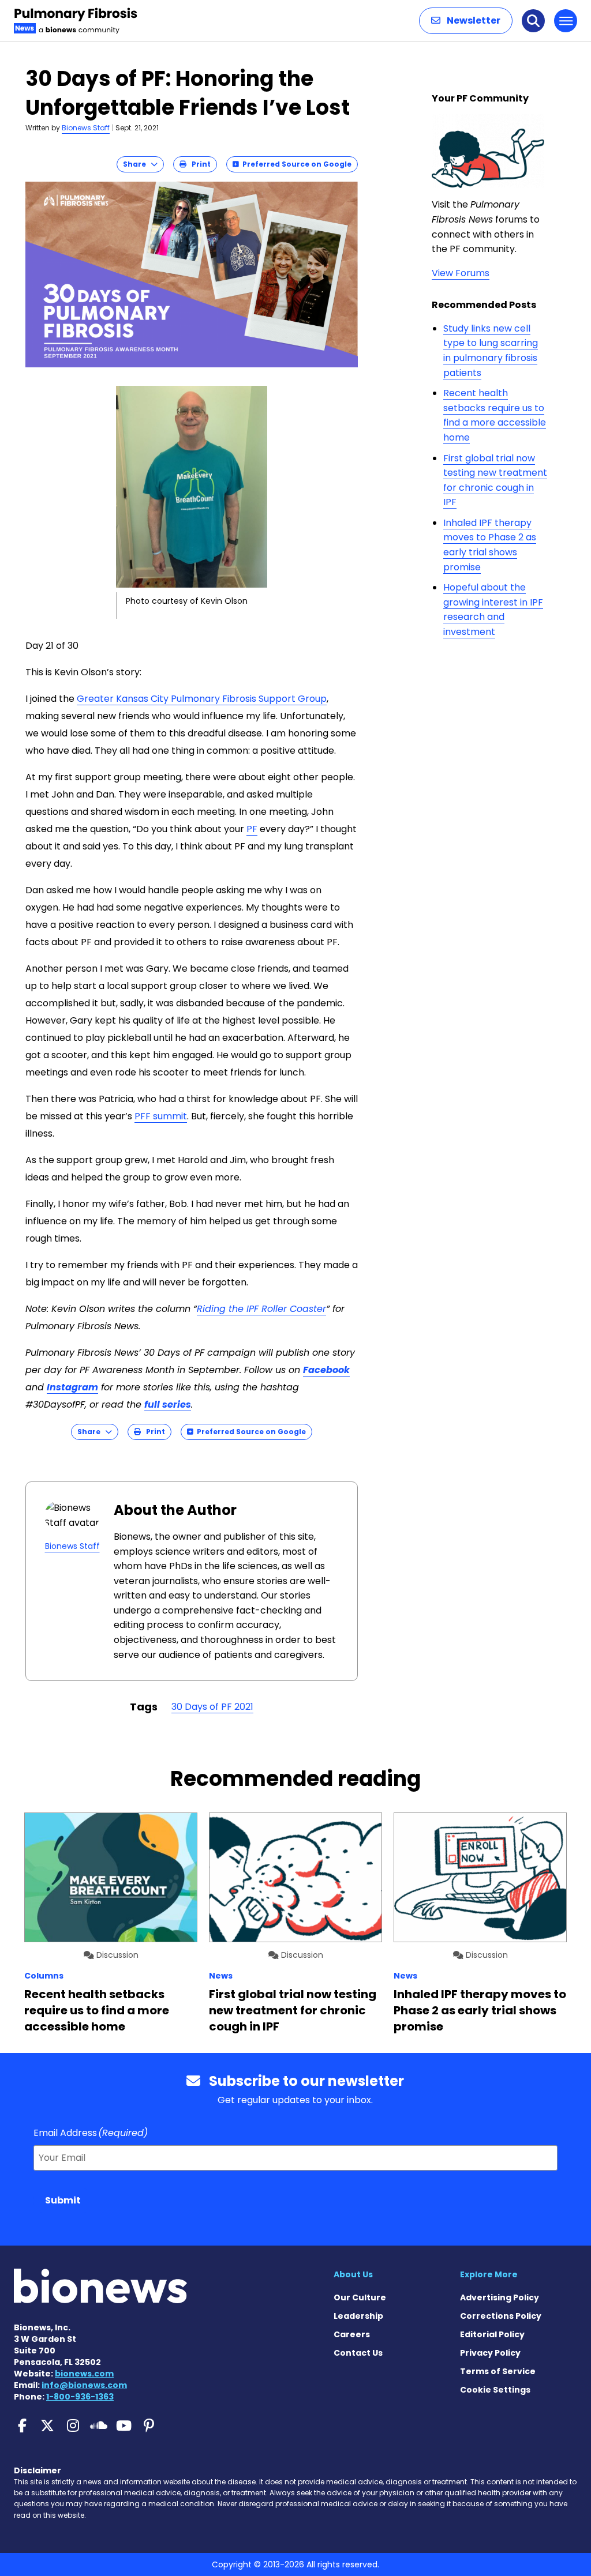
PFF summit (161, 1116)
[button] (466, 21)
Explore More (489, 2274)
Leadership (358, 2316)
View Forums (461, 273)
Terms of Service (498, 2371)
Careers (352, 2334)
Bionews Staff (86, 128)
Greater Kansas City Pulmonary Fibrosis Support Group (202, 699)
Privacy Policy (490, 2353)
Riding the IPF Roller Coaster (261, 1309)
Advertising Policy (500, 2297)
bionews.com (84, 2374)
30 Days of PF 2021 (212, 1707)
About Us (353, 2274)
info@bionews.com (84, 2385)
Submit (63, 2200)
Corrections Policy (501, 2316)
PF (252, 829)
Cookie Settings (495, 2390)
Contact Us (358, 2353)
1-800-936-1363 (80, 2397)
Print (199, 164)
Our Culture (360, 2297)
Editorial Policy (492, 2334)
